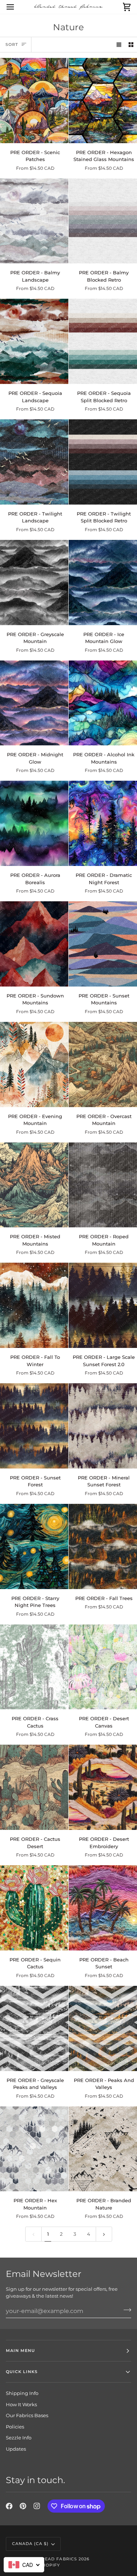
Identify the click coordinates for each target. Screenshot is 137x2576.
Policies (15, 2427)
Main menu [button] (20, 2350)
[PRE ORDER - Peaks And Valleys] (103, 2028)
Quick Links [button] (22, 2372)
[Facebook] (9, 2506)
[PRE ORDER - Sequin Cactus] (34, 1908)
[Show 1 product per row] (119, 45)
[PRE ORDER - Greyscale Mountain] (34, 583)
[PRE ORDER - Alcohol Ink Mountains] (103, 703)
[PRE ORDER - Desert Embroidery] (103, 1787)
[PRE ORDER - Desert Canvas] (103, 1667)
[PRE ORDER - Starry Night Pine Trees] (34, 1546)
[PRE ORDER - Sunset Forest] (34, 1426)
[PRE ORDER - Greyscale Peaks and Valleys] (34, 2028)
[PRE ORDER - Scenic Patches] (34, 101)
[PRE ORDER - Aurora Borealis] (34, 823)
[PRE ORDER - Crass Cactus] (34, 1667)
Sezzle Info (19, 2438)
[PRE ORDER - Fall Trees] (103, 1546)
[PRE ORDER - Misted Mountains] (34, 1185)
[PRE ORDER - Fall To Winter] (34, 1305)
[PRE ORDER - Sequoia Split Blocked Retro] (103, 341)
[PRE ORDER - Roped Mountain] (103, 1185)
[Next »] (104, 2234)
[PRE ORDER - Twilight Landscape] (34, 462)
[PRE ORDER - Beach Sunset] (103, 1908)
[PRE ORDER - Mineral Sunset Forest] (103, 1426)
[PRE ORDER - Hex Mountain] (34, 2149)
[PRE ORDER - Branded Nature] (103, 2149)
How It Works (21, 2404)
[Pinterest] (23, 2506)
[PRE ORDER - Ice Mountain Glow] (103, 583)
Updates (16, 2449)
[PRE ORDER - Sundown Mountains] (34, 944)
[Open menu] (17, 7)
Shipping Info (22, 2393)
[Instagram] (37, 2506)
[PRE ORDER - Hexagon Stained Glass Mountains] (103, 101)
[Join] (125, 2310)
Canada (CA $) (30, 2544)
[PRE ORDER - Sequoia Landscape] (34, 341)
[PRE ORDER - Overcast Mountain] (103, 1064)
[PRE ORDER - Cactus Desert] (34, 1787)
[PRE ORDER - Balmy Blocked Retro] (103, 221)
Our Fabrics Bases (27, 2415)
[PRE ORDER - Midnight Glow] (34, 703)
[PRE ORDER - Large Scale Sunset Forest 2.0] (103, 1305)
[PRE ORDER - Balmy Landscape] (34, 221)
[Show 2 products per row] (131, 45)
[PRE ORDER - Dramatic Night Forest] (103, 823)
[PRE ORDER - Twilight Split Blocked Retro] (103, 462)
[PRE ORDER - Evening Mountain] (34, 1064)
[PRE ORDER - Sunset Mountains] (103, 944)
